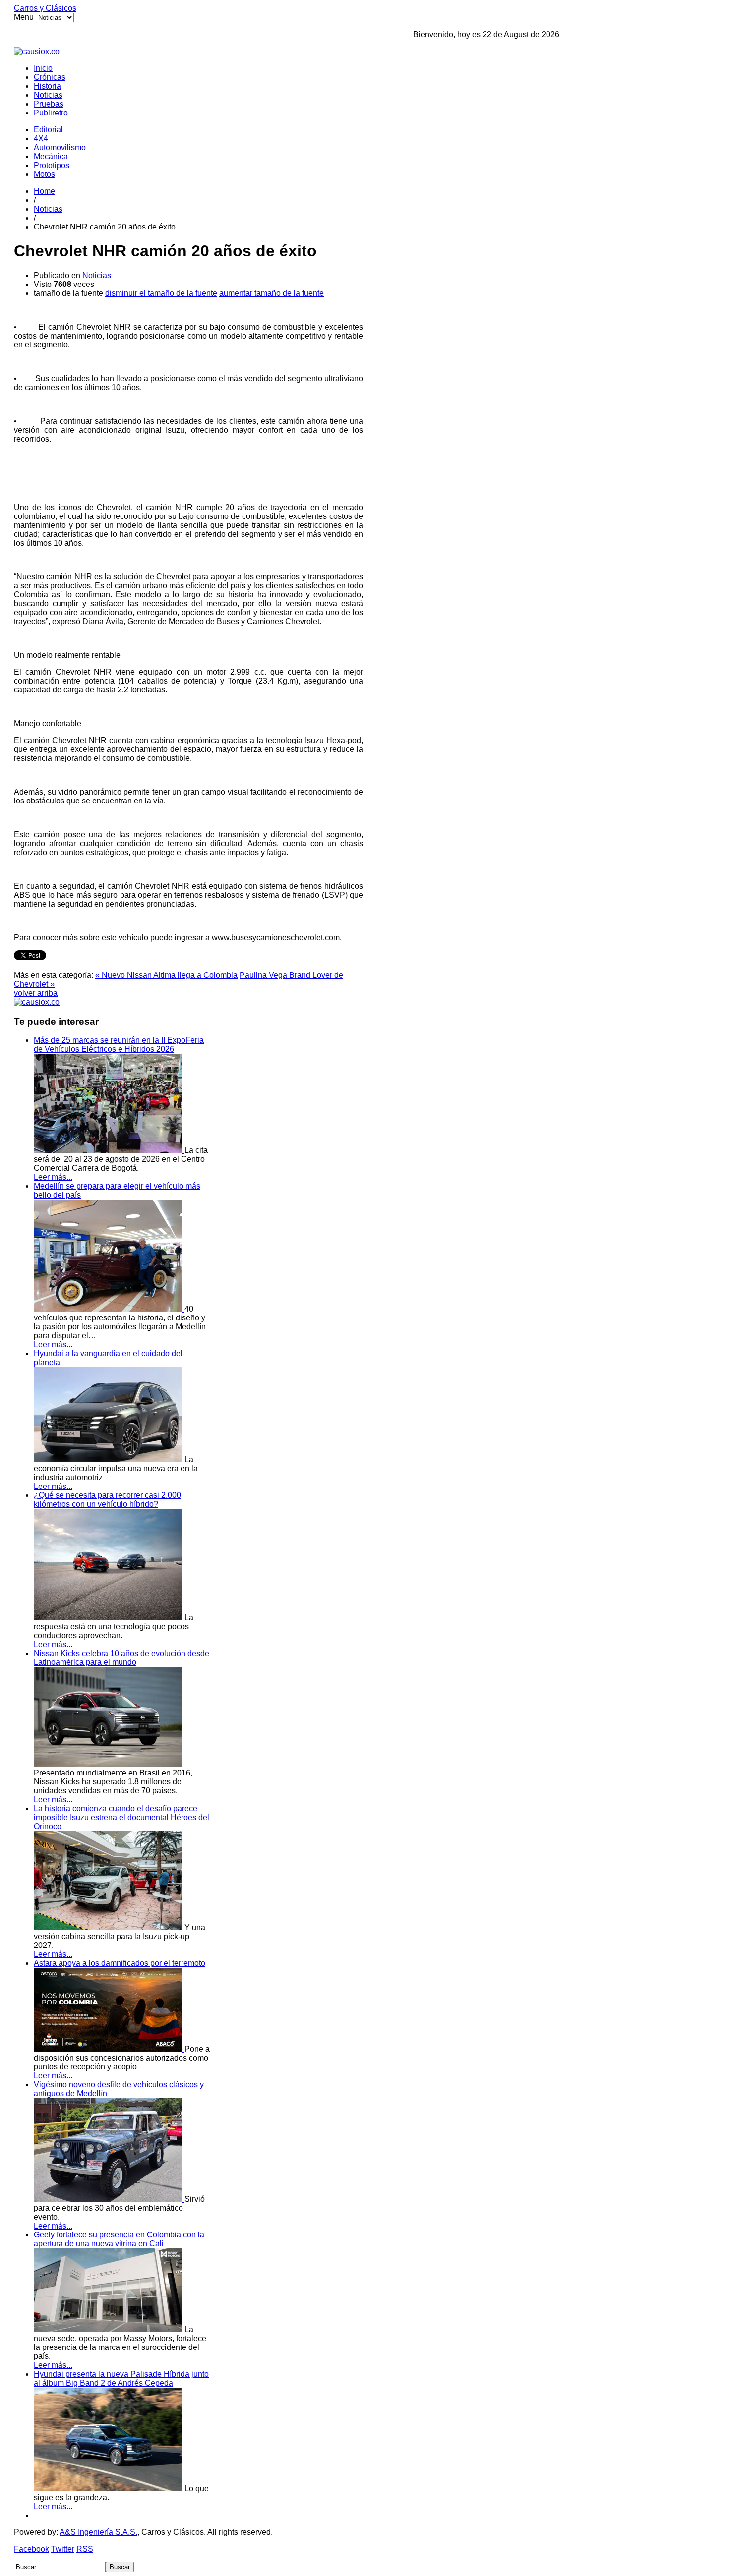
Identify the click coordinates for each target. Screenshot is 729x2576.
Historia (47, 86)
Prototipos (52, 165)
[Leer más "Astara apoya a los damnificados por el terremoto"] (109, 2049)
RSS (85, 2549)
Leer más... (53, 1177)
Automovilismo (60, 147)
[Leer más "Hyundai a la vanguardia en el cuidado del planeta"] (109, 1460)
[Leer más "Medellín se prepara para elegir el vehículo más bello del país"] (109, 1309)
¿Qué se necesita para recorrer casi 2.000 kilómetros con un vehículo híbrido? (107, 1500)
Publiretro (51, 113)
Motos (44, 174)
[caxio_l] (37, 1002)
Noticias (48, 95)
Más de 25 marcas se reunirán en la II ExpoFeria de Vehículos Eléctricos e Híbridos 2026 (119, 1045)
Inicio (43, 68)
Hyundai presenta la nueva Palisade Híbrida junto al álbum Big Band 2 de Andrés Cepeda (121, 2378)
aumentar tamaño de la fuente (272, 293)
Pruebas (49, 104)
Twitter (63, 2549)
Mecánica (51, 156)
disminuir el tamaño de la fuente (161, 293)
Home (44, 191)
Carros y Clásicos (45, 8)
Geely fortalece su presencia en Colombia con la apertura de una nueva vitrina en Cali (119, 2239)
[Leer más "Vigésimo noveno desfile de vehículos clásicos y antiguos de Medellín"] (109, 2199)
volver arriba (36, 993)
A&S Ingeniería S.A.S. (98, 2532)
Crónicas (50, 77)
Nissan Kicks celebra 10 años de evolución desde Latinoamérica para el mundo (121, 1658)
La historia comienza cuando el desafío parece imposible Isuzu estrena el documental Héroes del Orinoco (121, 1817)
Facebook (31, 2549)
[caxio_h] (37, 51)
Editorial (48, 130)
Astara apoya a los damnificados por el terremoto (120, 1963)
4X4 (41, 139)
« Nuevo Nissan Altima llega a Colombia (166, 975)
